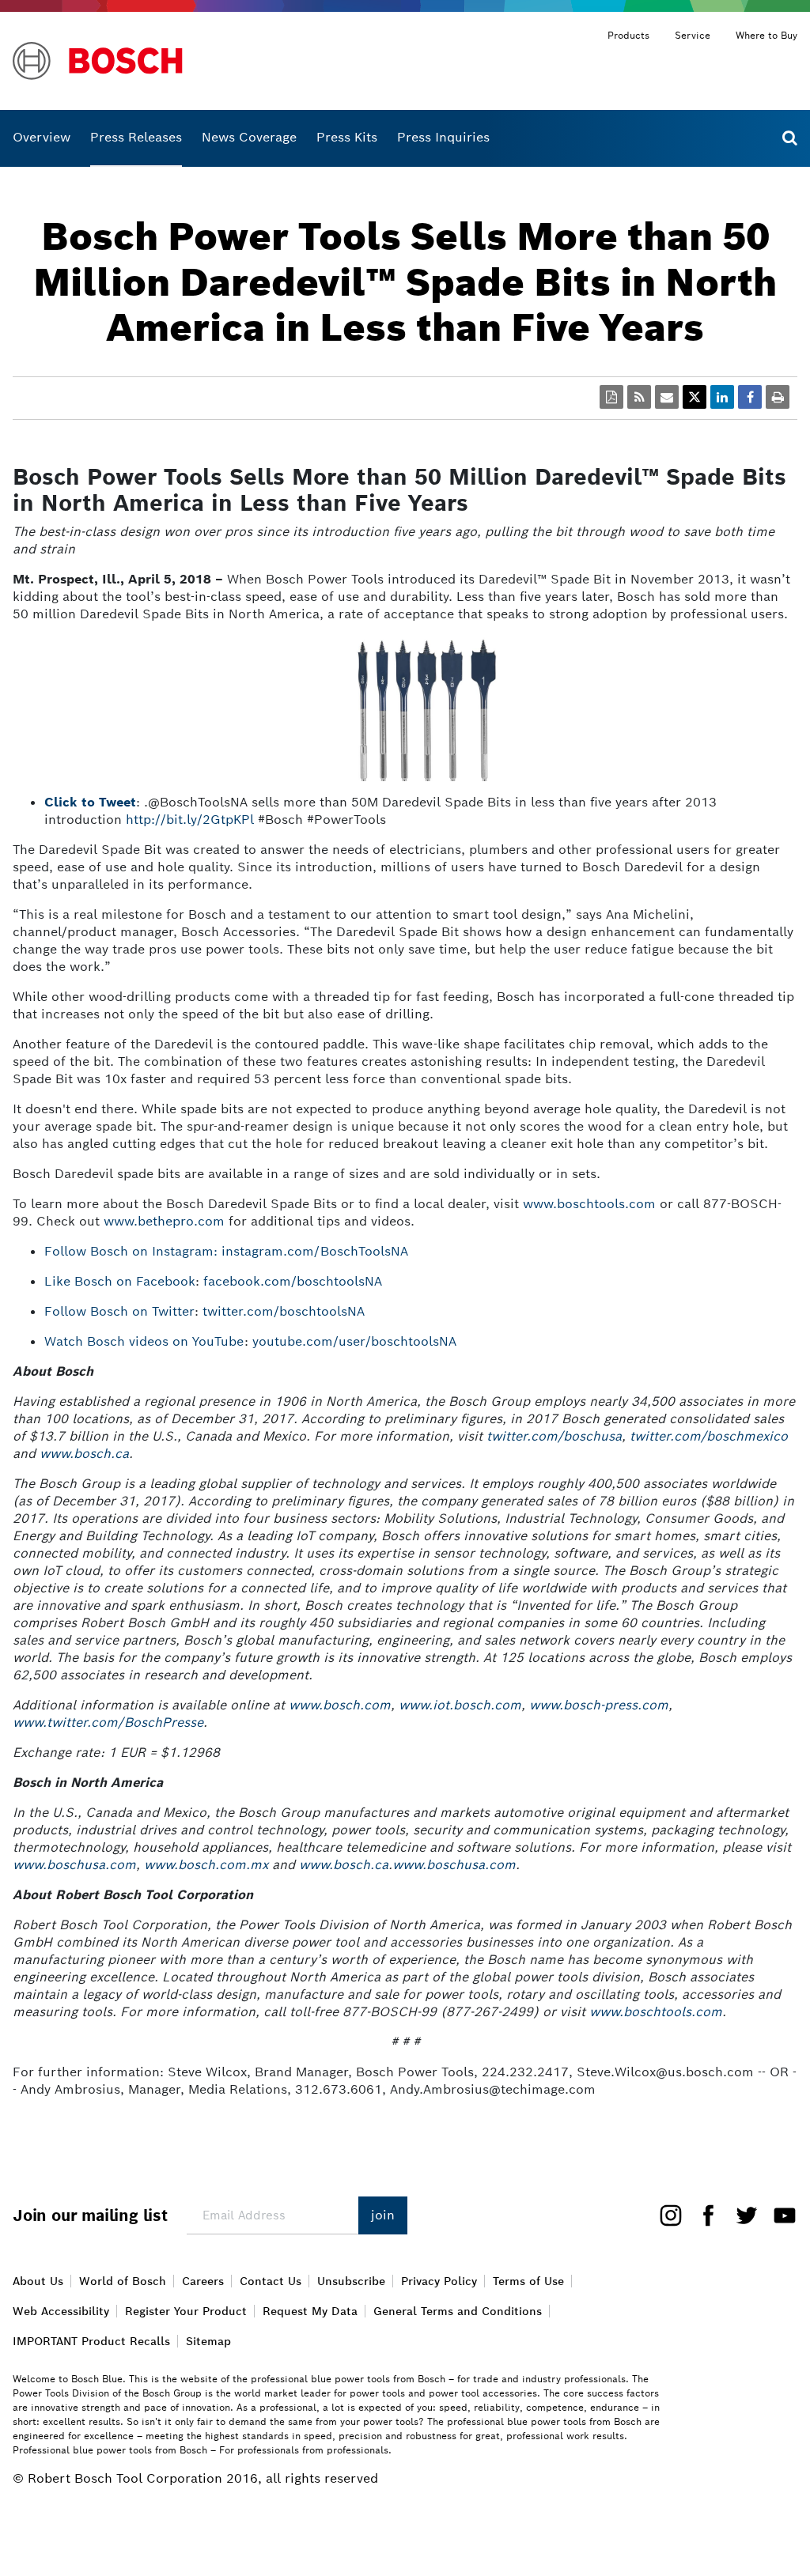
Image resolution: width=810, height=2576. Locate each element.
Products (628, 35)
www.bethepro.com (164, 1221)
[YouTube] (778, 2214)
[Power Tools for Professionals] (170, 61)
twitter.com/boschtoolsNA (288, 1311)
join (383, 2215)
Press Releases (136, 137)
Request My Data (310, 2311)
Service (693, 35)
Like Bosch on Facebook (120, 1281)
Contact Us (271, 2281)
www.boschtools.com (589, 1204)
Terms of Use (528, 2281)
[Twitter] (740, 2214)
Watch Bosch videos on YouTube (144, 1341)
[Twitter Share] (695, 397)
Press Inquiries (443, 137)
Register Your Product (186, 2311)
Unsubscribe (351, 2281)
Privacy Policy (439, 2281)
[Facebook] (702, 2214)
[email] (667, 397)
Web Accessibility (61, 2311)
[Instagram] (671, 2214)
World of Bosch (123, 2281)
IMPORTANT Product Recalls (91, 2341)
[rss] (639, 397)
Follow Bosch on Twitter (119, 1311)
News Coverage (249, 137)
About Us (38, 2281)
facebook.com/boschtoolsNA (293, 1281)
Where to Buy (766, 35)
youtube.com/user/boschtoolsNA (354, 1341)
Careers (203, 2281)
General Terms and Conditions (458, 2311)
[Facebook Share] (750, 397)
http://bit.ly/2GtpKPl (190, 820)
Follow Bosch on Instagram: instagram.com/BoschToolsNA (226, 1251)
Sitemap (208, 2341)
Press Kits (347, 137)
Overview (42, 137)
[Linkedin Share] (722, 397)
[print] (778, 397)
